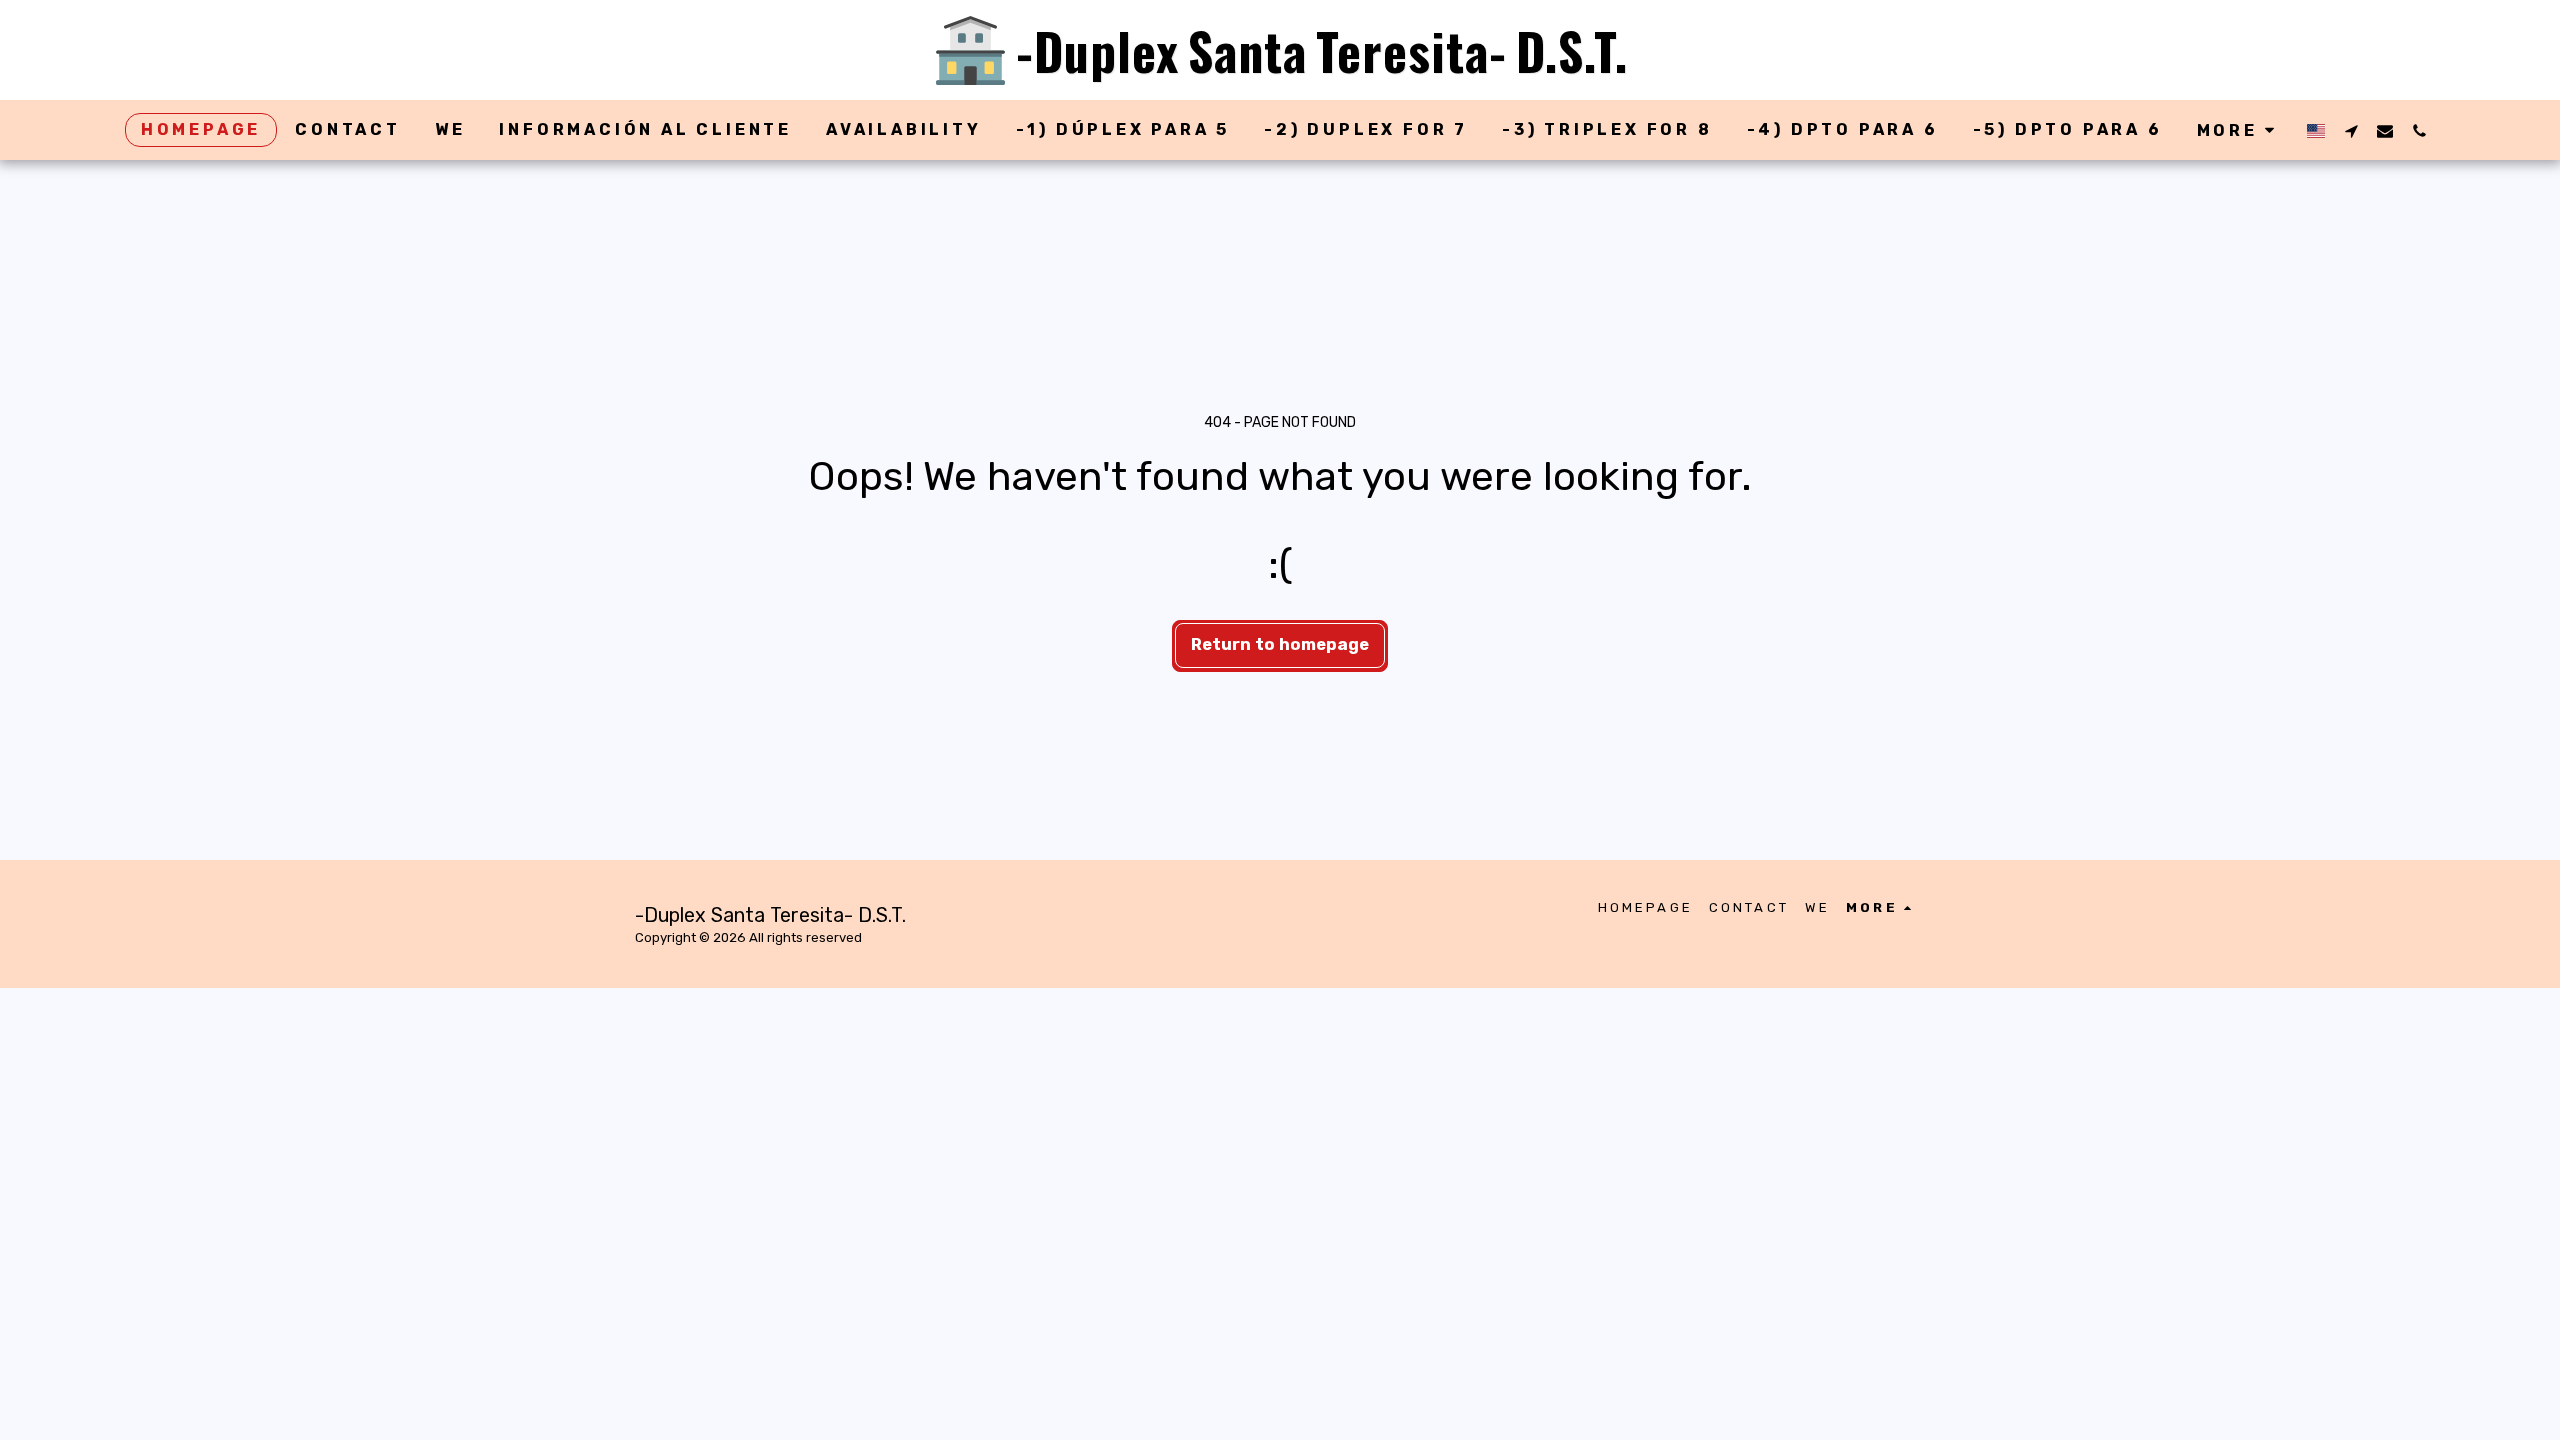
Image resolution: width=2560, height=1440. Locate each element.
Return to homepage (1280, 644)
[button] (2351, 130)
